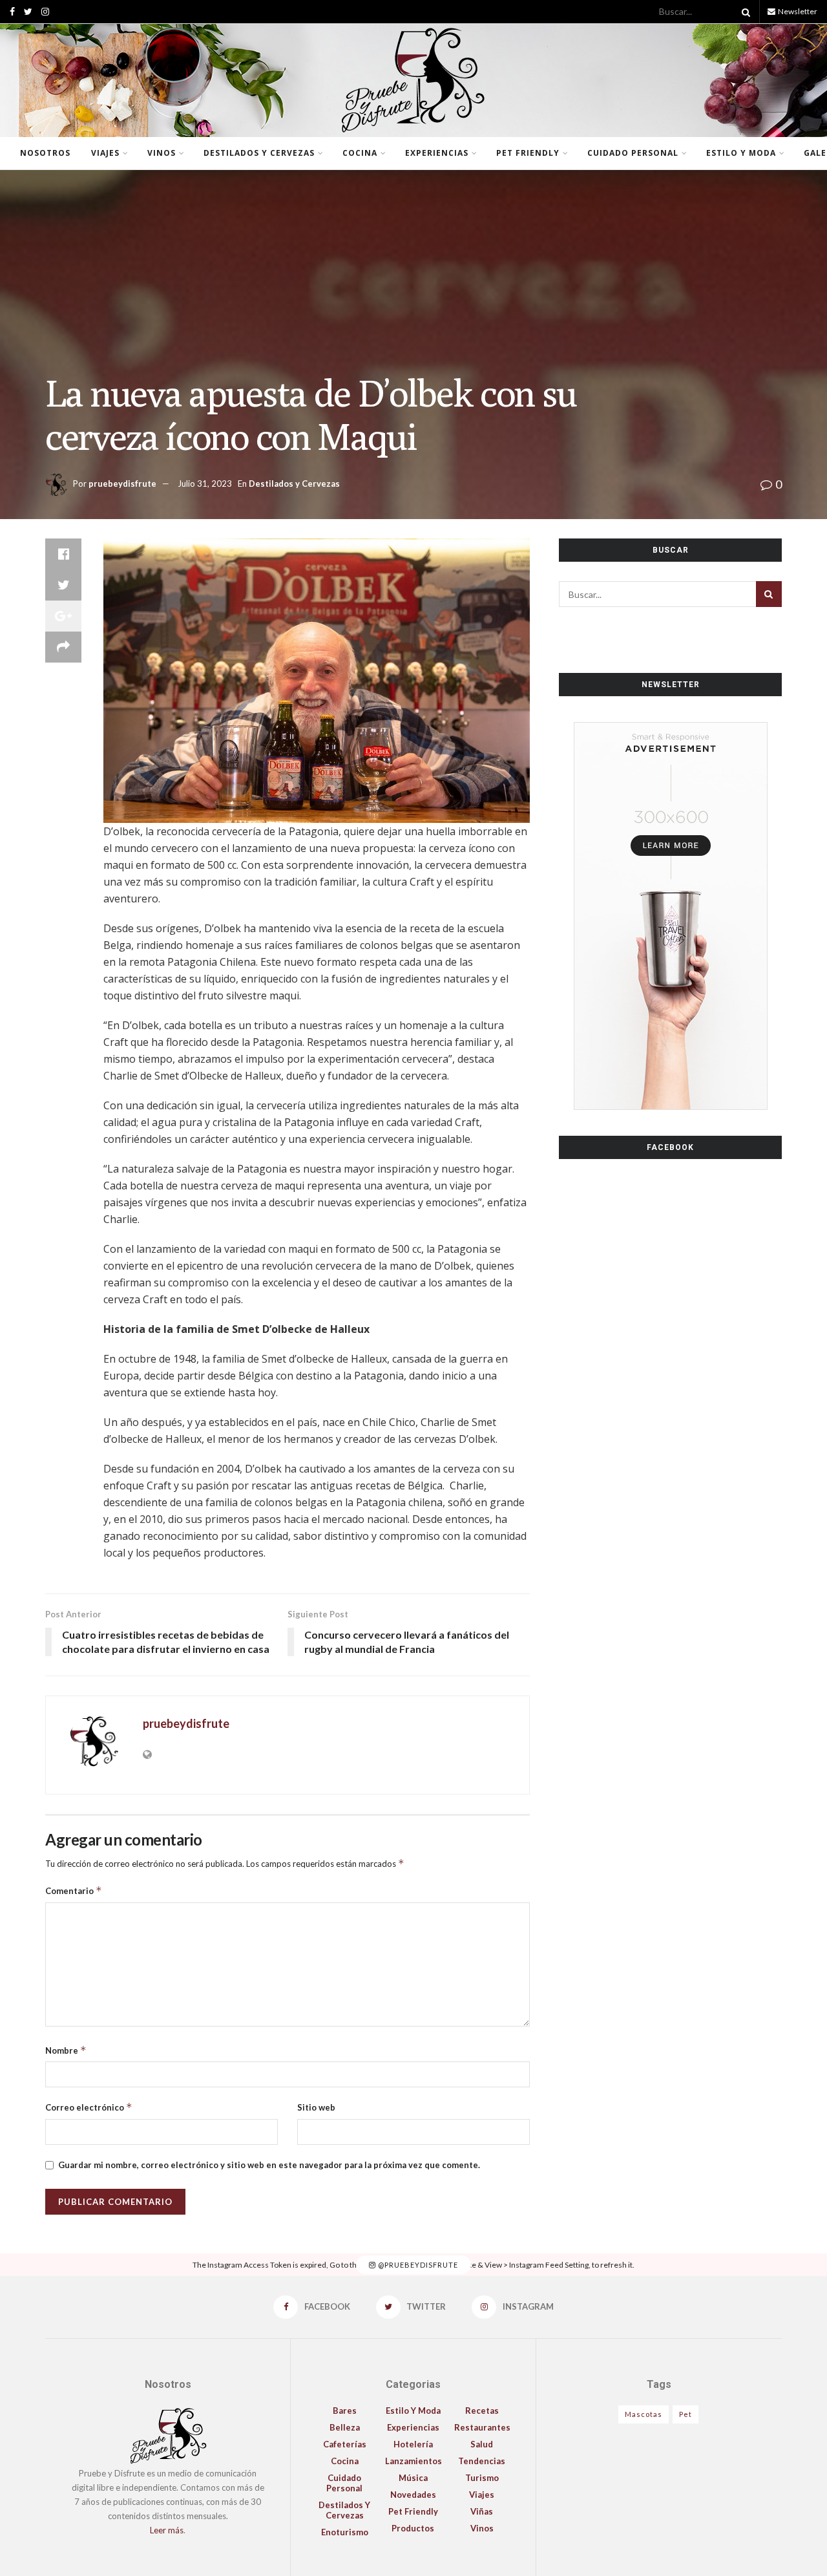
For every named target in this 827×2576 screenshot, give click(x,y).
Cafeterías (345, 2444)
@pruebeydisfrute (417, 2265)
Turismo (482, 2478)
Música (413, 2478)
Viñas (482, 2511)
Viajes (105, 153)
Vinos (162, 153)
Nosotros (45, 153)
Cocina (360, 153)
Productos (413, 2528)
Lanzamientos (413, 2461)
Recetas (482, 2411)
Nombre (66, 2050)
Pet (686, 2414)
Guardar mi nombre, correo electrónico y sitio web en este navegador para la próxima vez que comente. (269, 2165)
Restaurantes (482, 2427)
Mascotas (644, 2414)
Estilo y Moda (741, 153)
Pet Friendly (528, 153)
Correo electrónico (89, 2107)
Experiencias (437, 153)
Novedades (413, 2495)
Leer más (167, 2530)
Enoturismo (345, 2532)
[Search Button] (744, 12)
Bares (345, 2411)
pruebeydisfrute (122, 484)
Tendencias (482, 2461)
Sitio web (316, 2107)
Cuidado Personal (633, 153)
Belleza (345, 2427)
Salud (482, 2444)
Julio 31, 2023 (205, 484)
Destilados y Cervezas (259, 153)
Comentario (74, 1890)
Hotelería (413, 2444)
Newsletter (797, 11)
